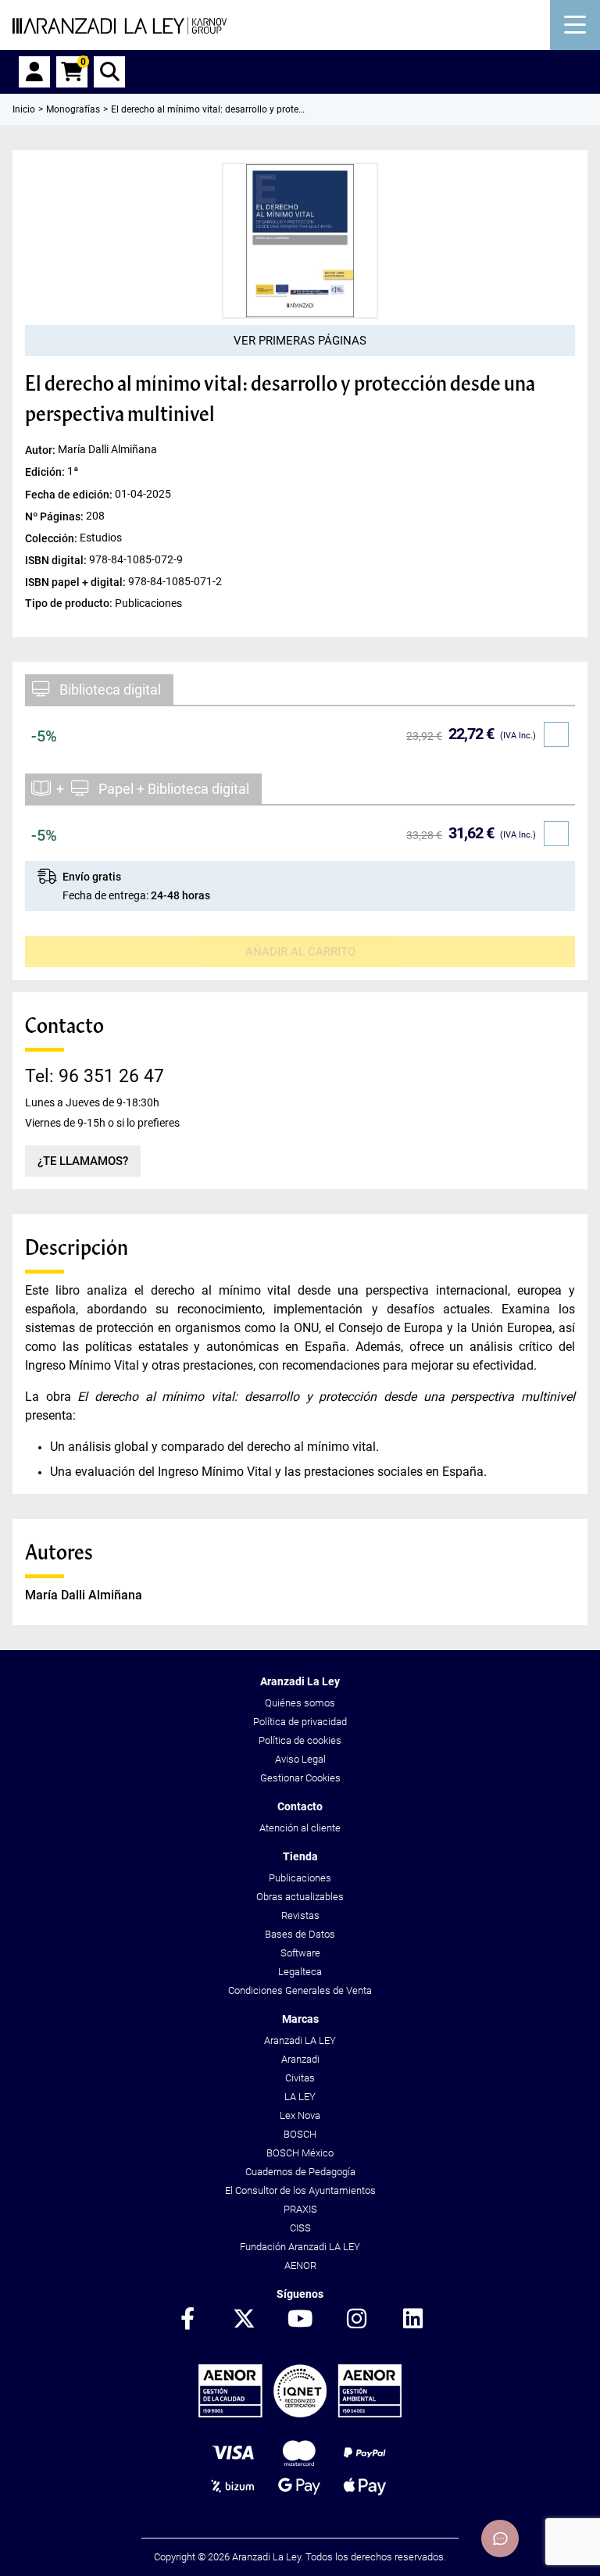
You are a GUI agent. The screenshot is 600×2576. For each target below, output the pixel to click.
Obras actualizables (300, 1897)
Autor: (41, 450)
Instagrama (356, 2320)
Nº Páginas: (55, 516)
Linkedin (412, 2320)
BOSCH (300, 2134)
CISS (300, 2228)
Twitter (244, 2320)
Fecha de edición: (70, 494)
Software (300, 1953)
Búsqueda (109, 72)
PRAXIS (300, 2209)
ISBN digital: (57, 559)
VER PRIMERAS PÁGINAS (300, 341)
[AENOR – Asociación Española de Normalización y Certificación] (300, 2414)
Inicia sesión (34, 72)
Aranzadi (300, 2059)
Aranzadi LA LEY (300, 2040)
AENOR (300, 2265)
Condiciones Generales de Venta (300, 1990)
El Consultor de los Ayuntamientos (300, 2190)
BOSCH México (300, 2153)
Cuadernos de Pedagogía (300, 2172)
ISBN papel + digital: (77, 581)
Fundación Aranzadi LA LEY (300, 2247)
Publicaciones (300, 1878)
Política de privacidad (300, 1722)
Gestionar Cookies (300, 1778)
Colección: (52, 538)
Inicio (24, 109)
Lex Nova (300, 2115)
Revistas (300, 1915)
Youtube (300, 2320)
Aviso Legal (300, 1759)
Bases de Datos (300, 1934)
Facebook (187, 2320)
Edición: (46, 472)
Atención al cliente (300, 1828)
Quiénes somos (300, 1703)
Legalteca (300, 1972)
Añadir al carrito (300, 952)
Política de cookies (300, 1740)
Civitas (300, 2078)
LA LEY (300, 2097)
